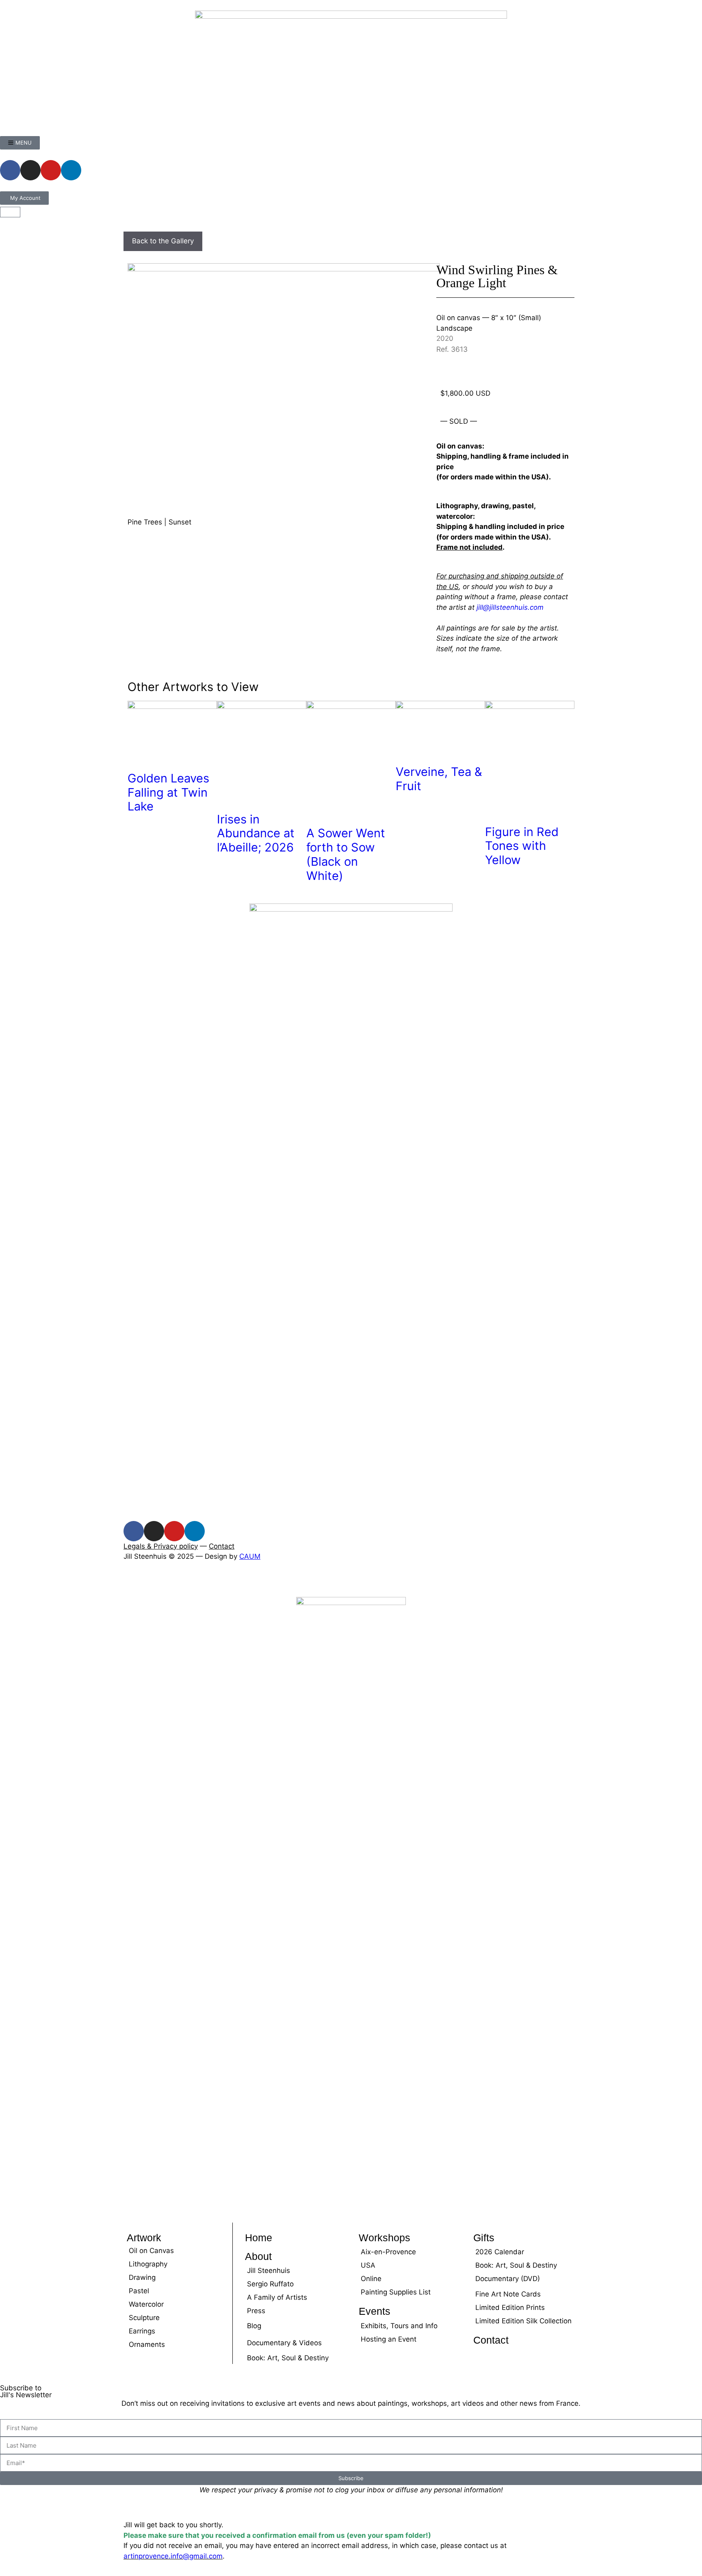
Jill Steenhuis (269, 2271)
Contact (222, 1546)
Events (375, 2311)
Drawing (142, 2277)
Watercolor (146, 2304)
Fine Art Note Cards (508, 2294)
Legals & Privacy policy (161, 1546)
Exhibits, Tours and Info (399, 2326)
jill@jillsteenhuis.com (510, 607)
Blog (254, 2326)
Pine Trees (145, 522)
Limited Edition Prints (510, 2307)
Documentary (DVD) (508, 2279)
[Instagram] (30, 170)
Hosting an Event (389, 2339)
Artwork (144, 2238)
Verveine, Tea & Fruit (439, 779)
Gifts (484, 2238)
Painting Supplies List (396, 2292)
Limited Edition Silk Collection (523, 2321)
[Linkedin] (71, 170)
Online (371, 2279)
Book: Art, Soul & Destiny (288, 2358)
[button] (3, 1581)
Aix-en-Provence (388, 2252)
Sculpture (144, 2318)
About (258, 2256)
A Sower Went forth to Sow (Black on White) (346, 854)
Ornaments (147, 2344)
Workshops (385, 2238)
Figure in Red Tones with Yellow (522, 846)
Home (259, 2238)
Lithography (148, 2264)
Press (256, 2311)
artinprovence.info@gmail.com (173, 2556)
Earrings (142, 2331)
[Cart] (10, 212)
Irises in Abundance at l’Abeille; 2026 (256, 833)
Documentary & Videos (284, 2343)
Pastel (139, 2291)
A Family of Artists (277, 2297)
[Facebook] (10, 170)
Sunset (180, 522)
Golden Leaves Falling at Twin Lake (168, 792)
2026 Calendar (500, 2252)
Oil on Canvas (151, 2251)
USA (368, 2265)
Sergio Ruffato (270, 2284)
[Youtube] (51, 170)
